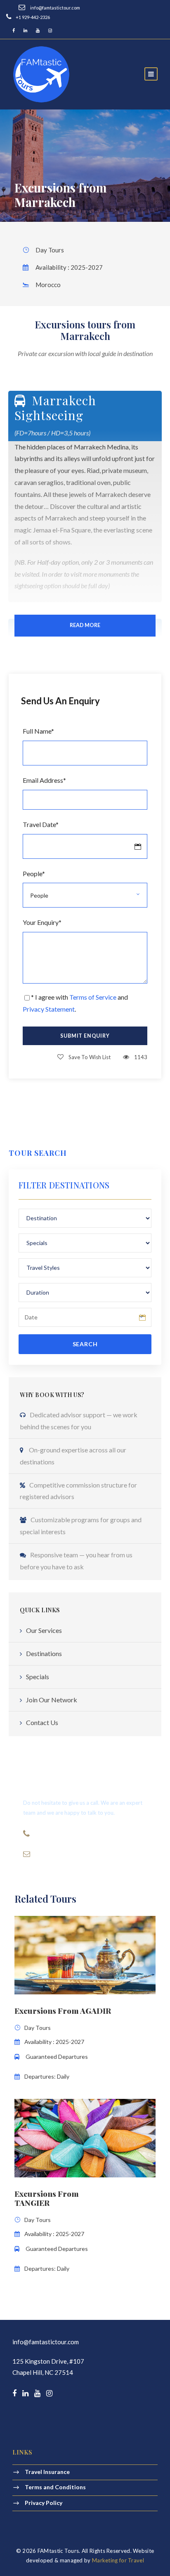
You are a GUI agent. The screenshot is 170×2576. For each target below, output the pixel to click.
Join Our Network (52, 1700)
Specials (38, 1677)
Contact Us (42, 1722)
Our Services (44, 1630)
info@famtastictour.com (46, 2342)
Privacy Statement (49, 1009)
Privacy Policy (44, 2502)
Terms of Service (93, 997)
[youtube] (38, 30)
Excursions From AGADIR (63, 2010)
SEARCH (85, 1344)
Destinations (44, 1653)
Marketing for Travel (118, 2560)
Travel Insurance (47, 2472)
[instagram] (50, 30)
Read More (85, 625)
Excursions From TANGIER (47, 2198)
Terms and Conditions (55, 2487)
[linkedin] (25, 30)
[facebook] (14, 30)
